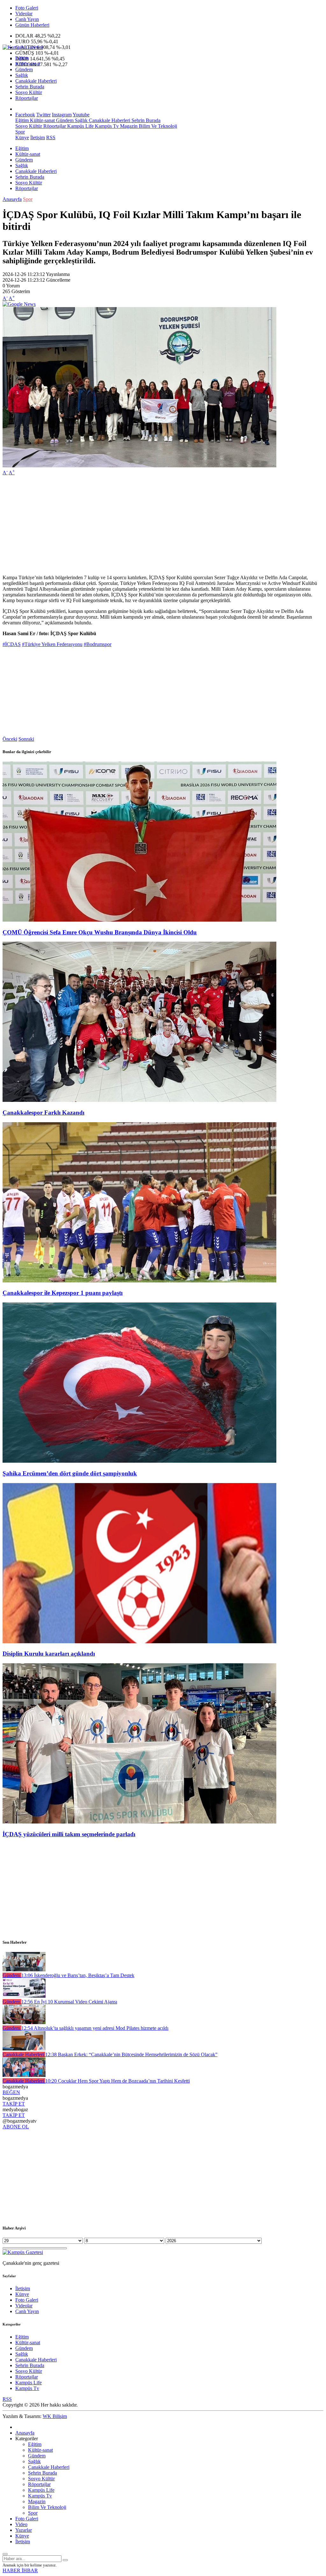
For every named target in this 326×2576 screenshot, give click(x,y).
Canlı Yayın (27, 19)
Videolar (24, 14)
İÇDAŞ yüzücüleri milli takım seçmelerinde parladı (69, 1834)
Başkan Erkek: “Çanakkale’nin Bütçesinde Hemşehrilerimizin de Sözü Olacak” (131, 2054)
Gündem (24, 69)
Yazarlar (24, 2530)
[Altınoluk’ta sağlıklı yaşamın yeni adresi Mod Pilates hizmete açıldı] (24, 2022)
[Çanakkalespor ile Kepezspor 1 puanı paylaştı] (139, 1281)
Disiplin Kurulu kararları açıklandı (49, 1654)
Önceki (10, 739)
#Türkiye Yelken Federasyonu (52, 644)
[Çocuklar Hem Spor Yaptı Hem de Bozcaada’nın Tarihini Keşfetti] (24, 2075)
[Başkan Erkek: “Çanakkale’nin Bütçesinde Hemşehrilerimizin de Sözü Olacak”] (24, 2049)
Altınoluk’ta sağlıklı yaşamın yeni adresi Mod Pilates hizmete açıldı (95, 2028)
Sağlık (22, 75)
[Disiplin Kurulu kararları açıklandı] (139, 1642)
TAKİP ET (14, 2104)
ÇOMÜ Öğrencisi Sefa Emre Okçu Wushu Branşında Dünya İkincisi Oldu (100, 932)
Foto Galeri (27, 8)
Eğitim (22, 58)
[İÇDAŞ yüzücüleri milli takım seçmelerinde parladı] (139, 1822)
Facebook (25, 115)
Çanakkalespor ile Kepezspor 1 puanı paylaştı (63, 1293)
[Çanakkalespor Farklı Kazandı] (139, 1100)
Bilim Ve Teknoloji (157, 126)
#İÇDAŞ (12, 644)
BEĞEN (11, 2092)
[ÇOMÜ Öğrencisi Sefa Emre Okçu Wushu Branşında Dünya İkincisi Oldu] (139, 920)
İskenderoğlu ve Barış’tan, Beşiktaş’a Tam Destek (78, 1975)
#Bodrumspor (98, 644)
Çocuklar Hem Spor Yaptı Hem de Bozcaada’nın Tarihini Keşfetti (117, 2081)
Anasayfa (12, 199)
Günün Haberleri (32, 25)
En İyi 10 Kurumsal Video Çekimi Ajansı (69, 2002)
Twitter (43, 115)
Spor (20, 132)
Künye (22, 137)
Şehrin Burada (30, 87)
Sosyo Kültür (29, 92)
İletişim (38, 137)
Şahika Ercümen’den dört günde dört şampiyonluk (70, 1473)
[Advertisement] (163, 525)
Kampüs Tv (106, 126)
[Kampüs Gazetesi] (23, 47)
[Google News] (19, 304)
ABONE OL (16, 2127)
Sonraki (26, 739)
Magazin (128, 126)
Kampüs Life (80, 126)
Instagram (62, 115)
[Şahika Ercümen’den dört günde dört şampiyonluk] (139, 1461)
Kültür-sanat (28, 64)
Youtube (81, 115)
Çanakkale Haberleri (36, 81)
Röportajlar (27, 98)
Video (21, 2524)
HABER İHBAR (20, 2570)
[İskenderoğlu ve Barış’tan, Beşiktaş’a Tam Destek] (24, 1970)
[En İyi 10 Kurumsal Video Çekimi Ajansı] (24, 1996)
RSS (51, 137)
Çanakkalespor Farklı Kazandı (43, 1113)
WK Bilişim (55, 2416)
